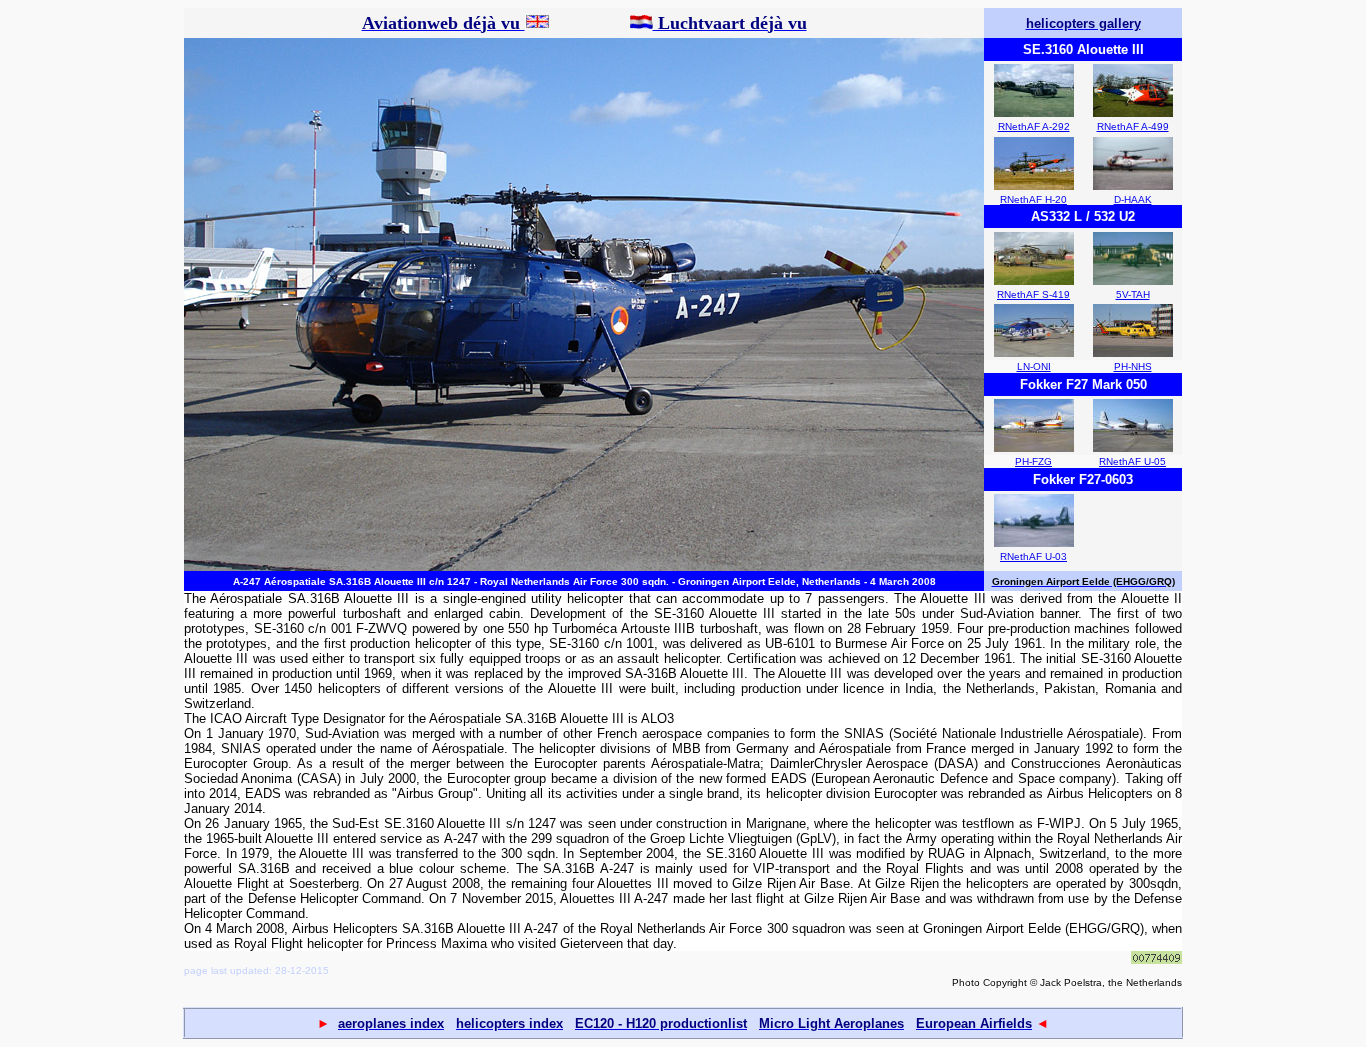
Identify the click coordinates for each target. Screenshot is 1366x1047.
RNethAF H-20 (1033, 199)
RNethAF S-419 (1033, 294)
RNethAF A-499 (1133, 126)
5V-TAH (1133, 294)
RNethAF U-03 (1033, 556)
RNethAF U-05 (1132, 461)
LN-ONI (1034, 366)
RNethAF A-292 (1034, 126)
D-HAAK (1133, 199)
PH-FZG (1033, 461)
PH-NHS (1133, 366)
